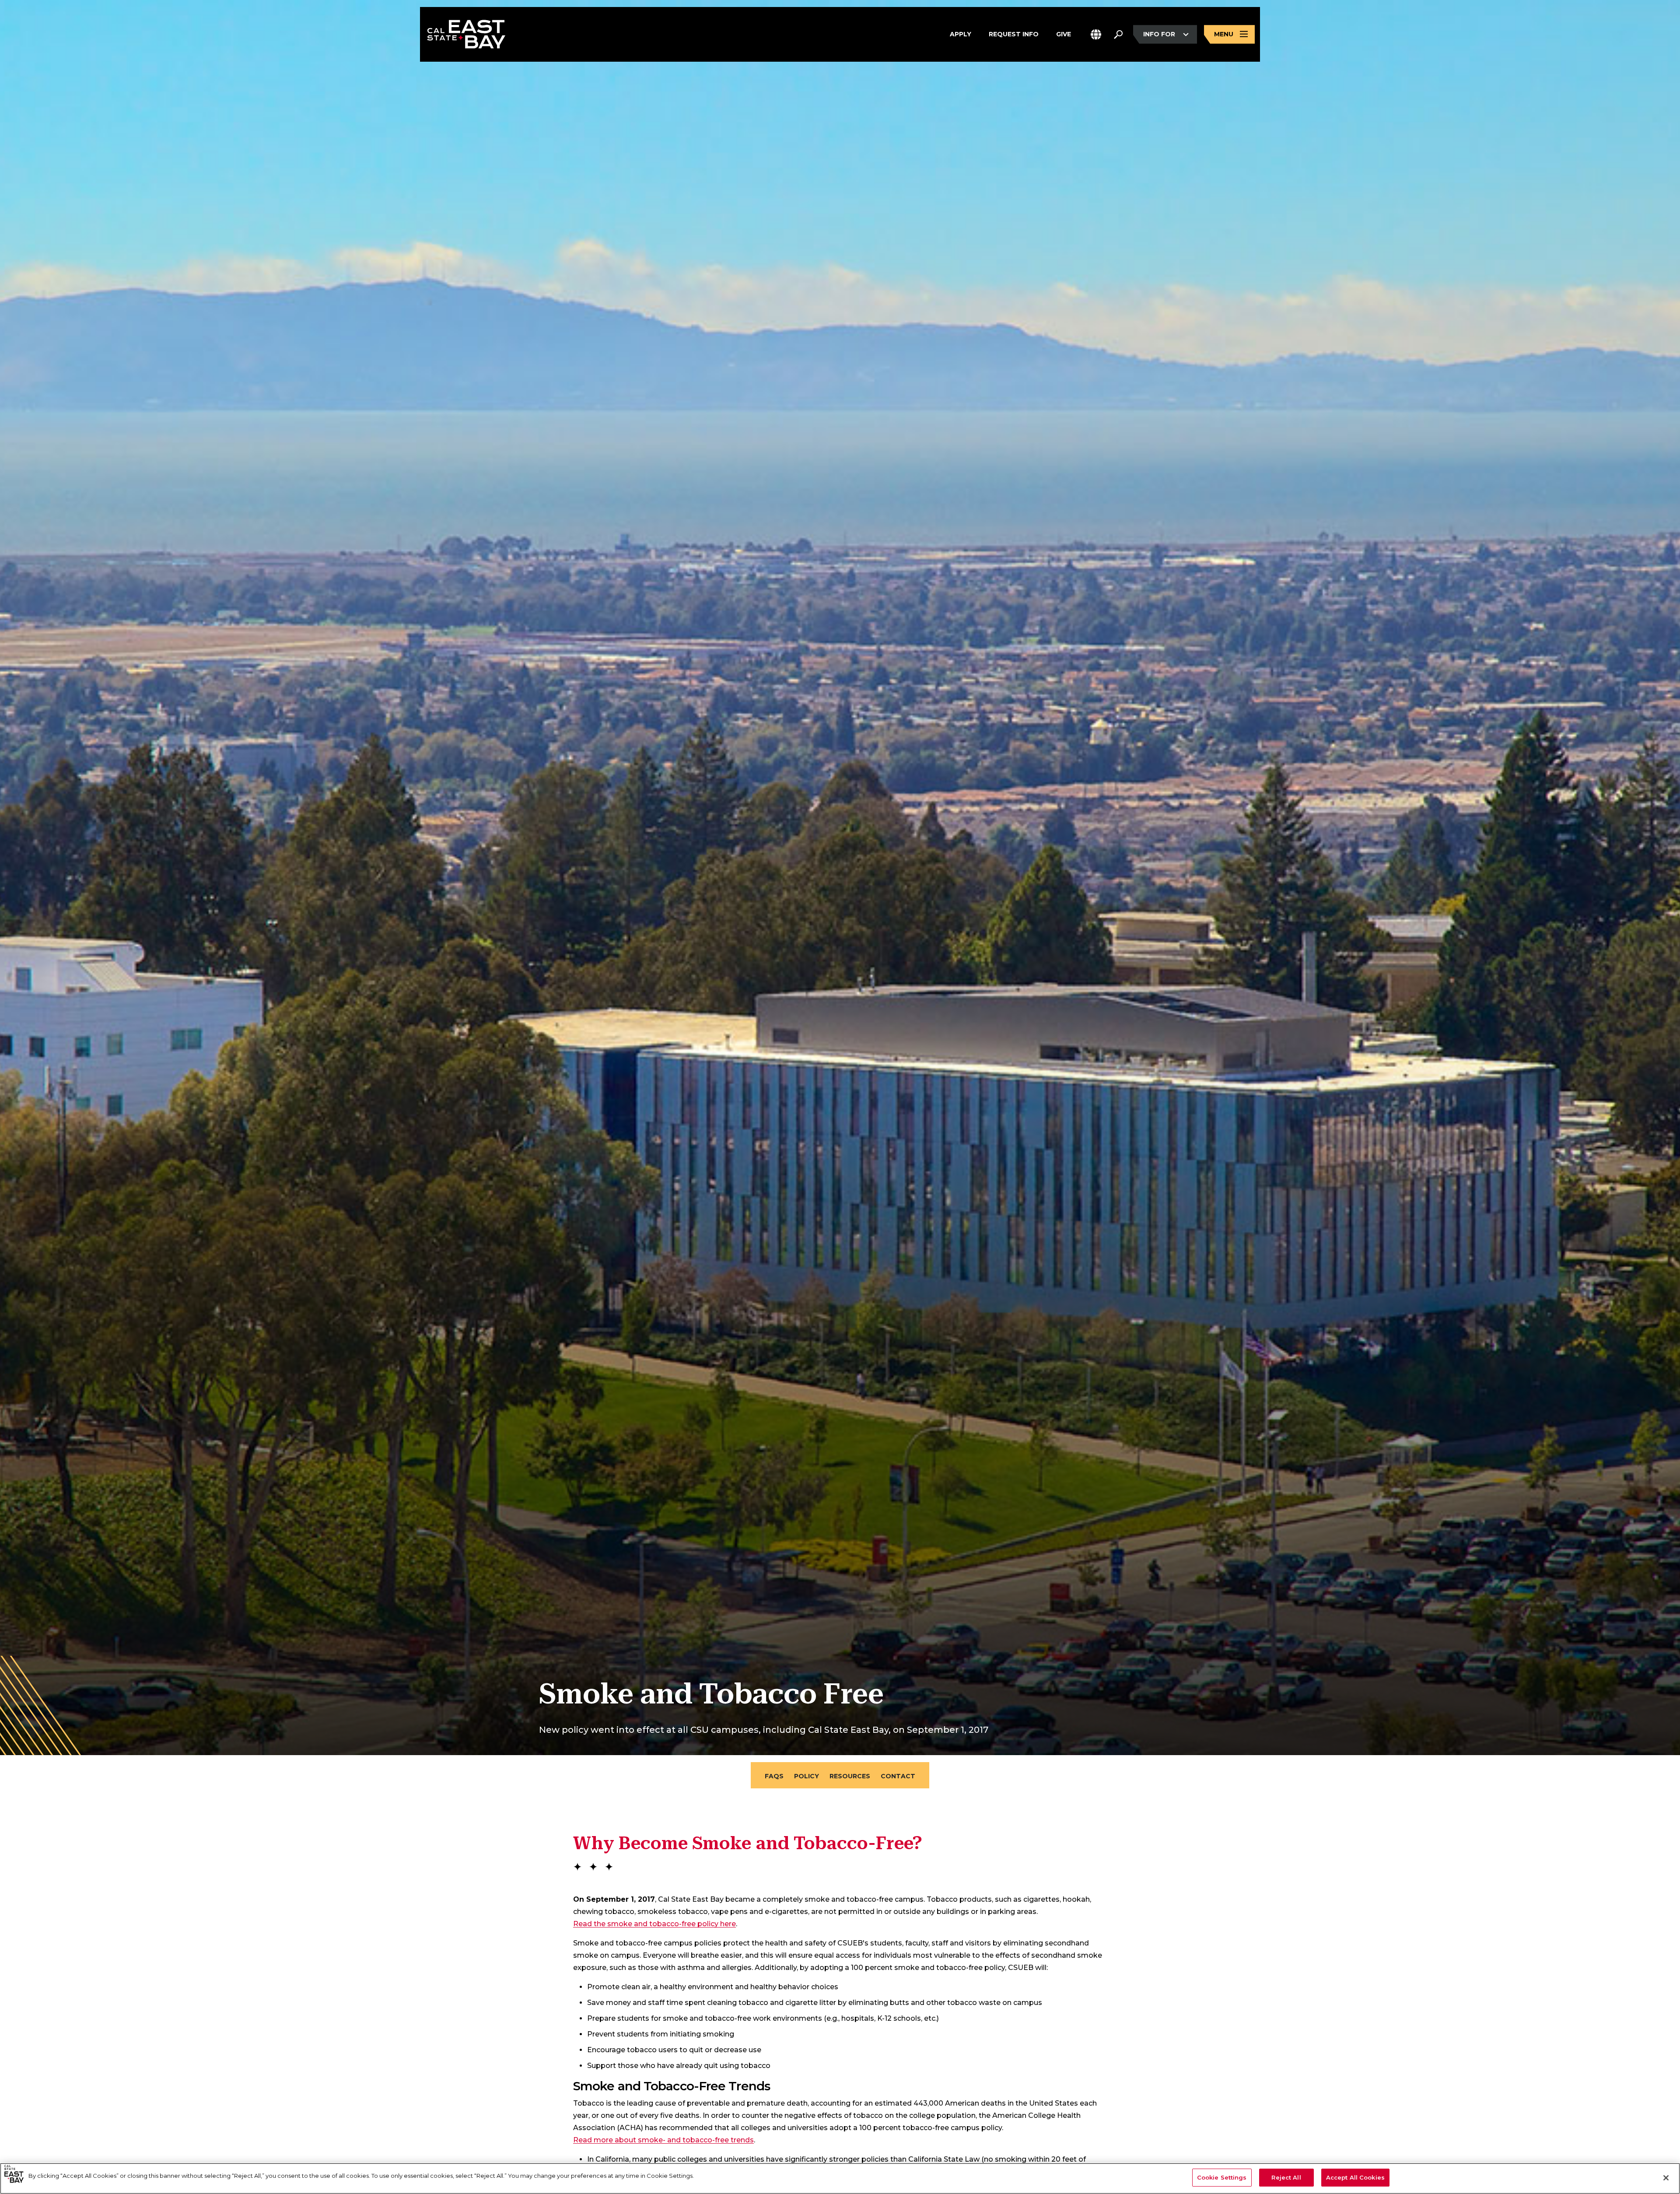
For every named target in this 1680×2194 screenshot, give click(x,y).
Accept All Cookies (1355, 2177)
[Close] (1666, 2178)
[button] (1096, 34)
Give (1064, 34)
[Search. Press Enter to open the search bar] (1118, 35)
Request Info (1014, 34)
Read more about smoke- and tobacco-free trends (663, 2140)
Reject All (1286, 2177)
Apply (961, 34)
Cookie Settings (1222, 2177)
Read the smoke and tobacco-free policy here (654, 1924)
